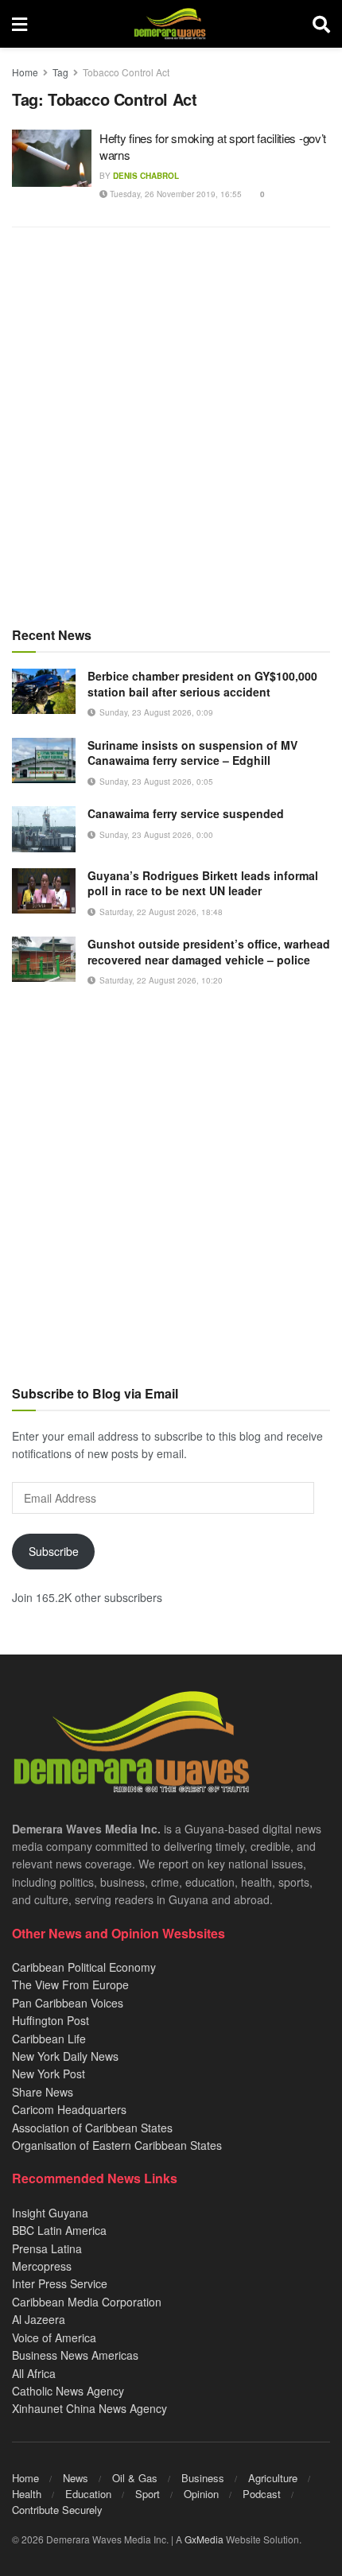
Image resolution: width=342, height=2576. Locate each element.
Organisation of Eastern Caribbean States (117, 2145)
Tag (60, 72)
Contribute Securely (57, 2510)
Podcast (262, 2494)
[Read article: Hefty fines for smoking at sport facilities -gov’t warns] (52, 158)
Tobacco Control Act (126, 72)
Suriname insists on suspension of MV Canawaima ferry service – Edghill (192, 753)
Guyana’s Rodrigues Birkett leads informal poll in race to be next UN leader (203, 883)
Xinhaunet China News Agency (89, 2408)
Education (88, 2494)
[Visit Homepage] (170, 24)
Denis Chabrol (146, 176)
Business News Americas (75, 2355)
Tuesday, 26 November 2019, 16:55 (175, 194)
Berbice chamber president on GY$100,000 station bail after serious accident (202, 684)
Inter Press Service (60, 2283)
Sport (148, 2494)
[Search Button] (321, 24)
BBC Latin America (59, 2230)
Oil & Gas (135, 2478)
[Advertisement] (171, 426)
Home (25, 72)
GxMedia (204, 2539)
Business (203, 2478)
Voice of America (54, 2337)
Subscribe (54, 1551)
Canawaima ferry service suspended (186, 813)
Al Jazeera (39, 2319)
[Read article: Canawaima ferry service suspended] (44, 829)
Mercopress (42, 2266)
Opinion (201, 2494)
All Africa (34, 2373)
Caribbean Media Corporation (87, 2302)
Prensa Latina (47, 2248)
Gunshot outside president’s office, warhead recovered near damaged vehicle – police (209, 952)
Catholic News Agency (68, 2391)
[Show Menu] (19, 24)
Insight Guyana (50, 2213)
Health (27, 2494)
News (76, 2478)
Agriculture (273, 2478)
